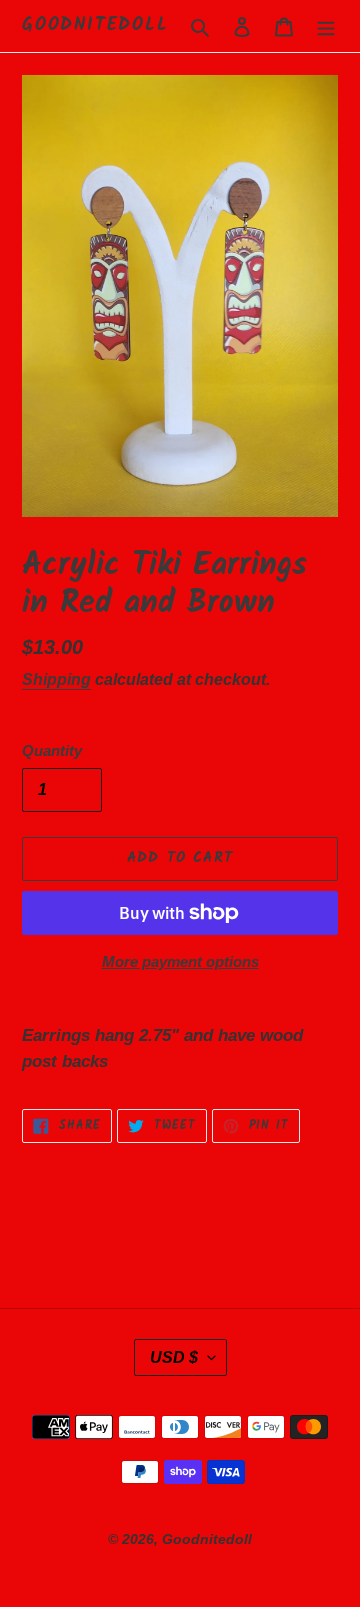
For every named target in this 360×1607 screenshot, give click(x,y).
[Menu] (326, 26)
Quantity (52, 750)
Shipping (56, 679)
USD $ (174, 1357)
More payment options (180, 961)
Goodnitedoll (95, 26)
